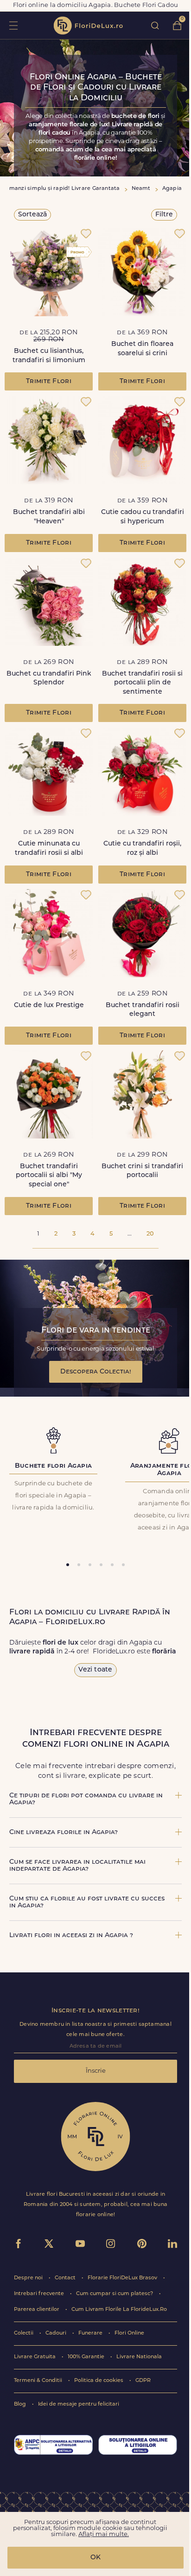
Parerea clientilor (37, 2310)
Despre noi (29, 2278)
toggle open (13, 25)
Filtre (164, 215)
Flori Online (129, 2333)
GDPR (143, 2381)
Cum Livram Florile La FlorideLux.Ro (119, 2310)
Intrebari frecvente (40, 2294)
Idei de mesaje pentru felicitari (79, 2404)
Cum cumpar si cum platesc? (115, 2294)
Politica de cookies (99, 2381)
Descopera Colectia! (96, 1372)
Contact (66, 2278)
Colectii (24, 2333)
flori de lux (88, 26)
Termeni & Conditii (39, 2381)
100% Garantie (87, 2357)
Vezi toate (95, 1670)
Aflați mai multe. (104, 2534)
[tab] (68, 1565)
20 (150, 1234)
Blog (21, 2404)
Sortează (32, 215)
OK (95, 2558)
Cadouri (57, 2333)
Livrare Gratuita (35, 2357)
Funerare (91, 2333)
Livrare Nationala (139, 2357)
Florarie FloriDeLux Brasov (123, 2278)
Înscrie (96, 2071)
